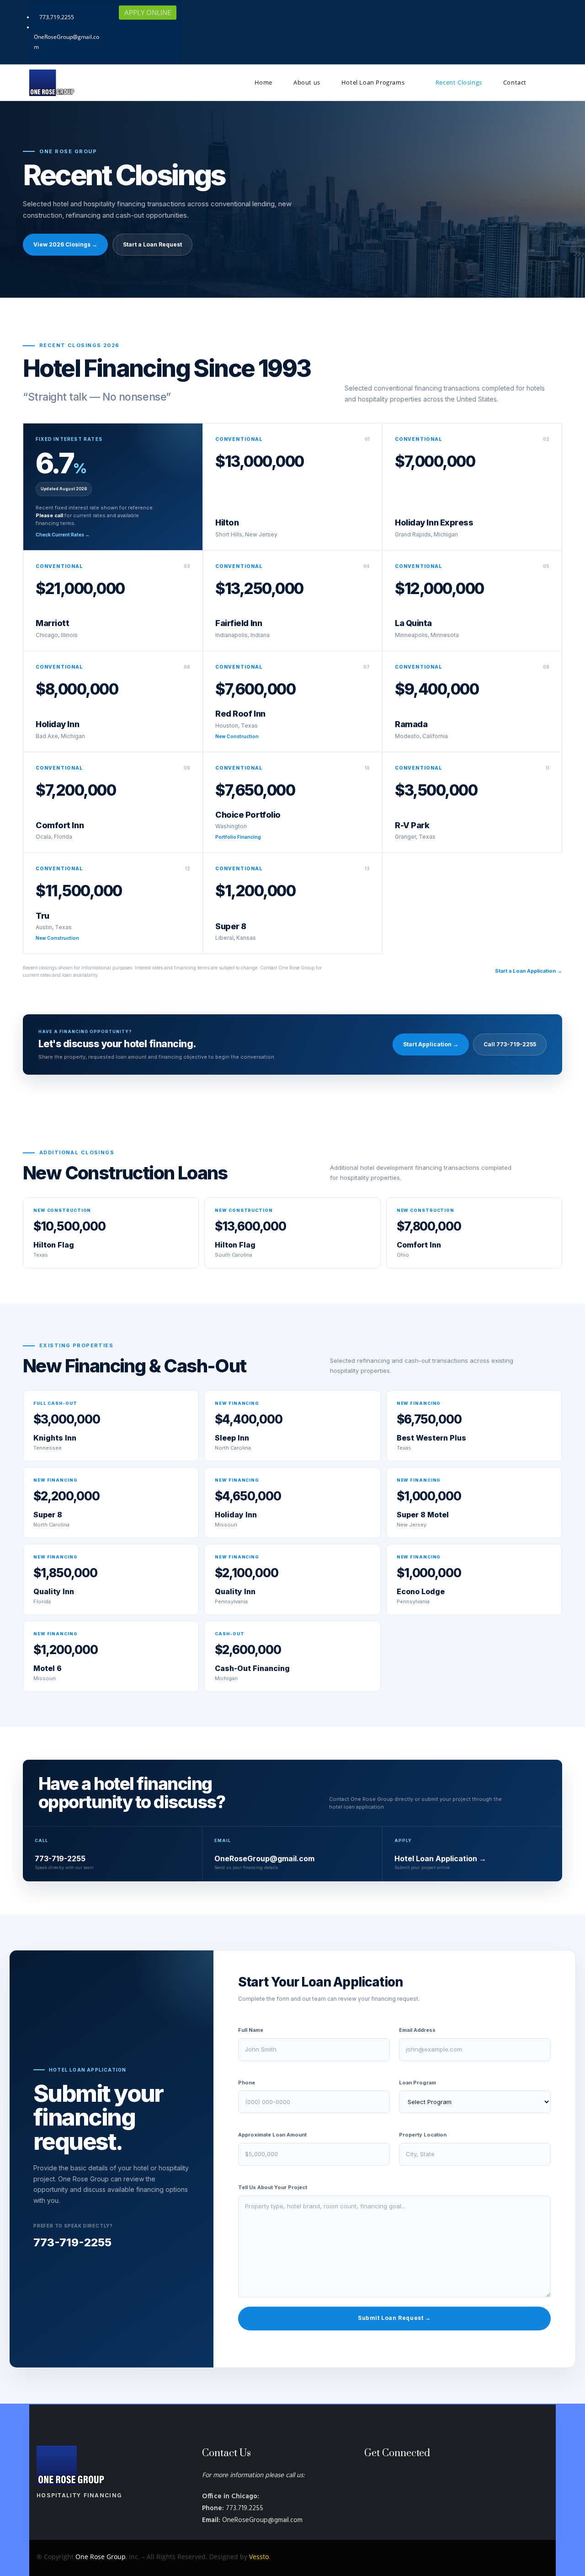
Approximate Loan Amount (272, 2135)
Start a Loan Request (152, 244)
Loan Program (417, 2083)
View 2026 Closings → (65, 244)
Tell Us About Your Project (273, 2187)
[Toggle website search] (550, 83)
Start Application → (431, 1044)
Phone (247, 2083)
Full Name (251, 2030)
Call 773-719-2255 (510, 1044)
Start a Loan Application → (529, 971)
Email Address (417, 2030)
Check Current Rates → (63, 535)
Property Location (423, 2135)
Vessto (259, 2557)
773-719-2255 (72, 2242)
